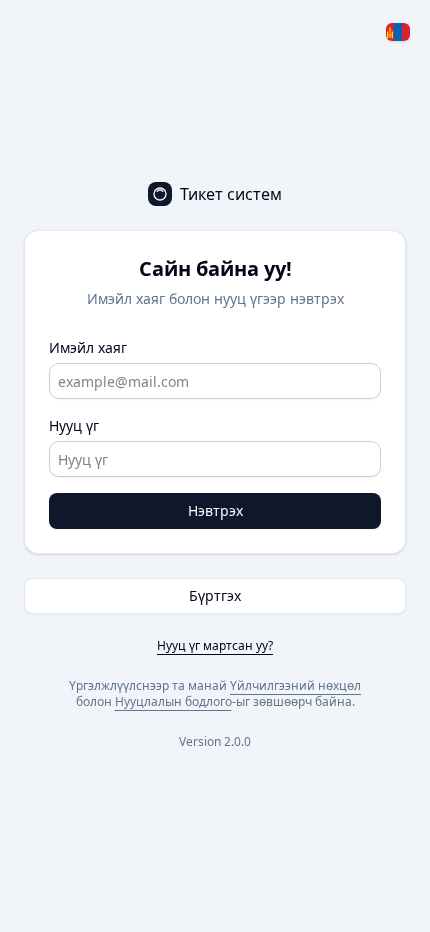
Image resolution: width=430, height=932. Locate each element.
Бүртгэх (215, 595)
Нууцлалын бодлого (173, 701)
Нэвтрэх (215, 510)
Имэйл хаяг (88, 348)
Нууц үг (74, 426)
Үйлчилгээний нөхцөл (295, 685)
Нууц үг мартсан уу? (215, 645)
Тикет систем (231, 194)
